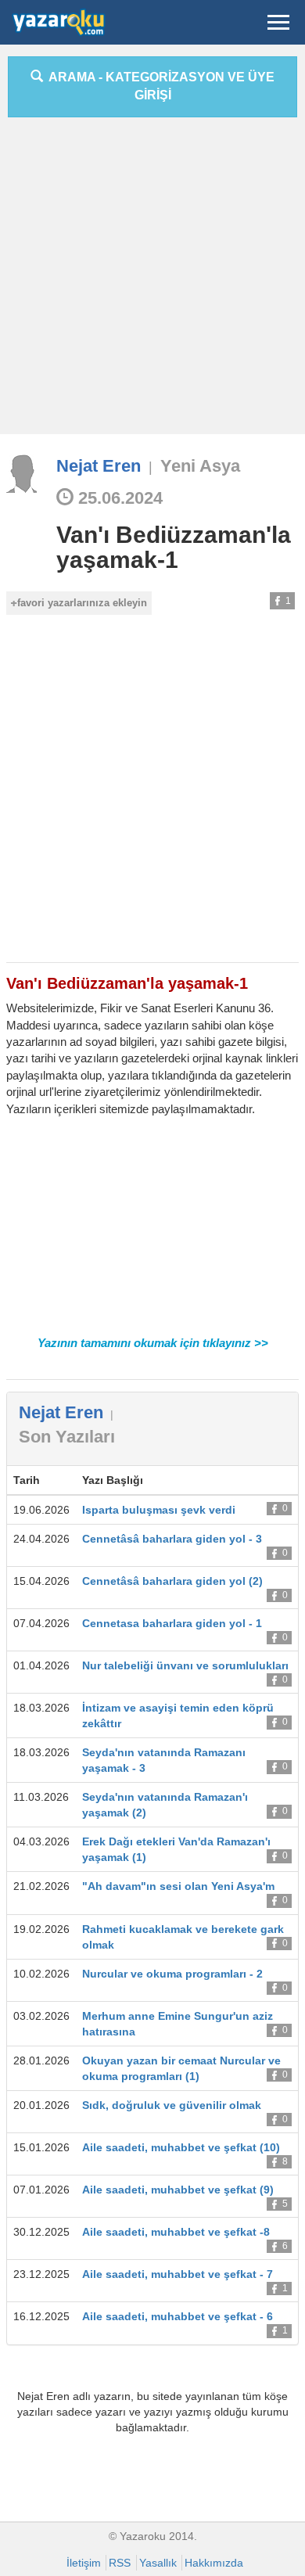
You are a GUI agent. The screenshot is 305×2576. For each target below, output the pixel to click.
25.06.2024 (118, 498)
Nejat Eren (99, 466)
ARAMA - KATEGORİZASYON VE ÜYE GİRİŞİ (159, 86)
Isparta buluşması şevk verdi (159, 1510)
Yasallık (158, 2563)
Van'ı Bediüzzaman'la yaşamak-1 (174, 547)
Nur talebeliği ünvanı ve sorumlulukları (185, 1665)
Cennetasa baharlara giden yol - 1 (172, 1623)
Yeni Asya (200, 466)
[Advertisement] (152, 282)
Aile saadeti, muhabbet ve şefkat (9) (178, 2190)
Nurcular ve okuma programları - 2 (172, 1974)
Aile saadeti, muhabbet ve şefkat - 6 (178, 2316)
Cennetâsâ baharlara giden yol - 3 (172, 1539)
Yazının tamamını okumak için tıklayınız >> (153, 1343)
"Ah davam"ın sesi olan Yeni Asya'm (178, 1886)
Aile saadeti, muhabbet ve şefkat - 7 (178, 2274)
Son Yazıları (67, 1437)
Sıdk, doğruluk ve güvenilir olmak (172, 2105)
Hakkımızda (214, 2563)
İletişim (84, 2563)
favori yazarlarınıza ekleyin (82, 603)
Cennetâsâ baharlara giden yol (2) (172, 1581)
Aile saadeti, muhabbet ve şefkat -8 (176, 2232)
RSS (120, 2563)
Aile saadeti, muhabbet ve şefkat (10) (181, 2147)
